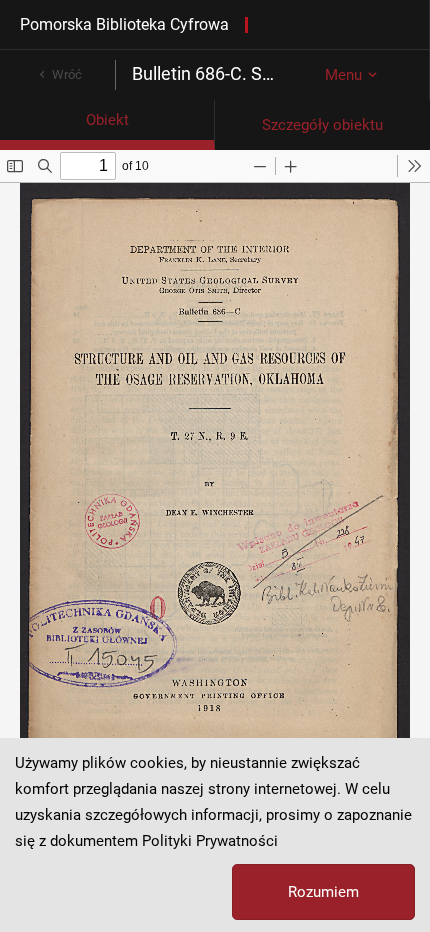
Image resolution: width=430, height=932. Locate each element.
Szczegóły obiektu (322, 125)
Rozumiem (323, 892)
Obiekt (107, 120)
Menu (343, 75)
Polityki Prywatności (210, 841)
